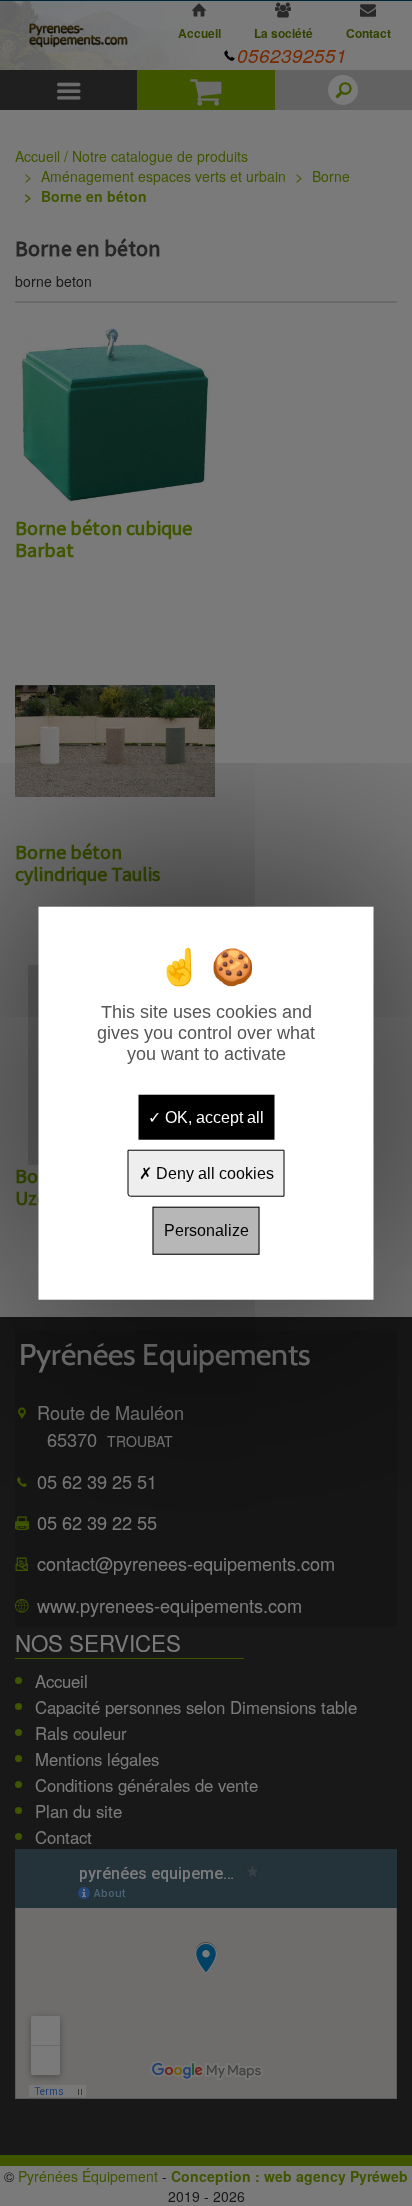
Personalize (206, 1230)
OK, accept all (212, 1117)
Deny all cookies (213, 1173)
